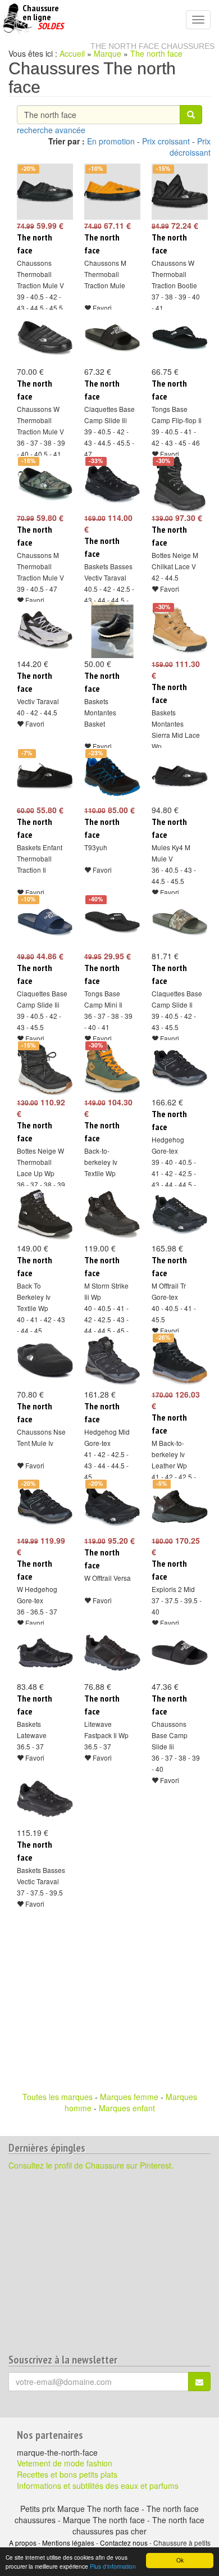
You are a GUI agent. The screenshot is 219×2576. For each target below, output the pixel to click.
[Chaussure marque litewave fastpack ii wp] (109, 1653)
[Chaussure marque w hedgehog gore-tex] (42, 1507)
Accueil (72, 53)
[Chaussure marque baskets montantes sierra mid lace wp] (177, 630)
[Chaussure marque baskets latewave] (42, 1653)
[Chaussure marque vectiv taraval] (42, 630)
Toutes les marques (58, 2097)
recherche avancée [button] (51, 130)
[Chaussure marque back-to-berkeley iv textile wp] (109, 1068)
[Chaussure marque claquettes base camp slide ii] (177, 922)
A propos (23, 2543)
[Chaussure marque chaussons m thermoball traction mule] (109, 192)
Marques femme (129, 2097)
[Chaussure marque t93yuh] (109, 776)
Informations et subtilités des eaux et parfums (98, 2486)
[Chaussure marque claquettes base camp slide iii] (109, 338)
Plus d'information (113, 2566)
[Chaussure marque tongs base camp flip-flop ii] (177, 338)
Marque (108, 53)
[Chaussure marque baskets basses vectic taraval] (42, 1799)
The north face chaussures (152, 46)
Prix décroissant (190, 147)
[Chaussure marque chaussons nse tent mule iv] (42, 1360)
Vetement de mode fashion (65, 2463)
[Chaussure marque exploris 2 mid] (177, 1507)
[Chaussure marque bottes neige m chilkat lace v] (177, 484)
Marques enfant (127, 2108)
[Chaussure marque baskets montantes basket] (109, 630)
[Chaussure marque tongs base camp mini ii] (109, 922)
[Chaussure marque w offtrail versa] (109, 1507)
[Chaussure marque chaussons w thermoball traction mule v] (42, 338)
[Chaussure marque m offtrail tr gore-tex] (177, 1214)
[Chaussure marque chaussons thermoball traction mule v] (42, 192)
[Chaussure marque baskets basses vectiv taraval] (109, 484)
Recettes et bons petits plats (67, 2474)
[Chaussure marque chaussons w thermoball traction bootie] (177, 192)
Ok (180, 2560)
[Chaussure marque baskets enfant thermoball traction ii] (42, 776)
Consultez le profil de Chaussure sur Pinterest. (91, 2165)
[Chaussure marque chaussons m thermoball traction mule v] (42, 484)
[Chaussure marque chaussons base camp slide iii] (177, 1653)
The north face (156, 53)
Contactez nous (124, 2543)
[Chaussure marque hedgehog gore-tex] (177, 1068)
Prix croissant (166, 141)
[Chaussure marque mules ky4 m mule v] (177, 776)
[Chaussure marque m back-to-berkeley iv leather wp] (177, 1360)
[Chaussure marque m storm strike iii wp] (109, 1214)
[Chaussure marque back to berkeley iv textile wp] (42, 1214)
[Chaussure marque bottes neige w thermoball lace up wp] (42, 1068)
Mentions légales (68, 2543)
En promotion (111, 141)
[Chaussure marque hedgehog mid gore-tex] (109, 1360)
